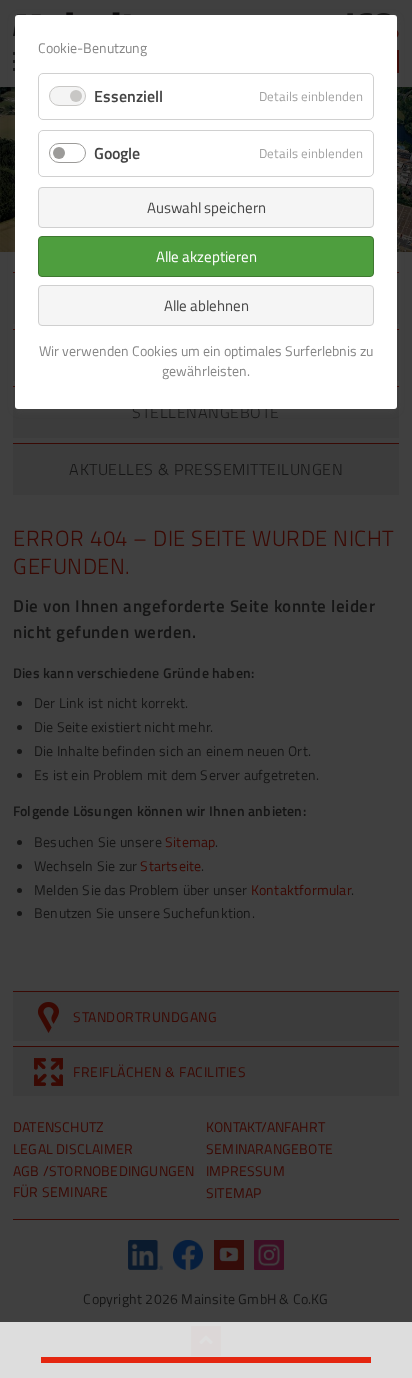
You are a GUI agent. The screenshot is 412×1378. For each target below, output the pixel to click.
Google (117, 153)
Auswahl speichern (206, 207)
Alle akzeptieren (206, 256)
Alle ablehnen (206, 305)
